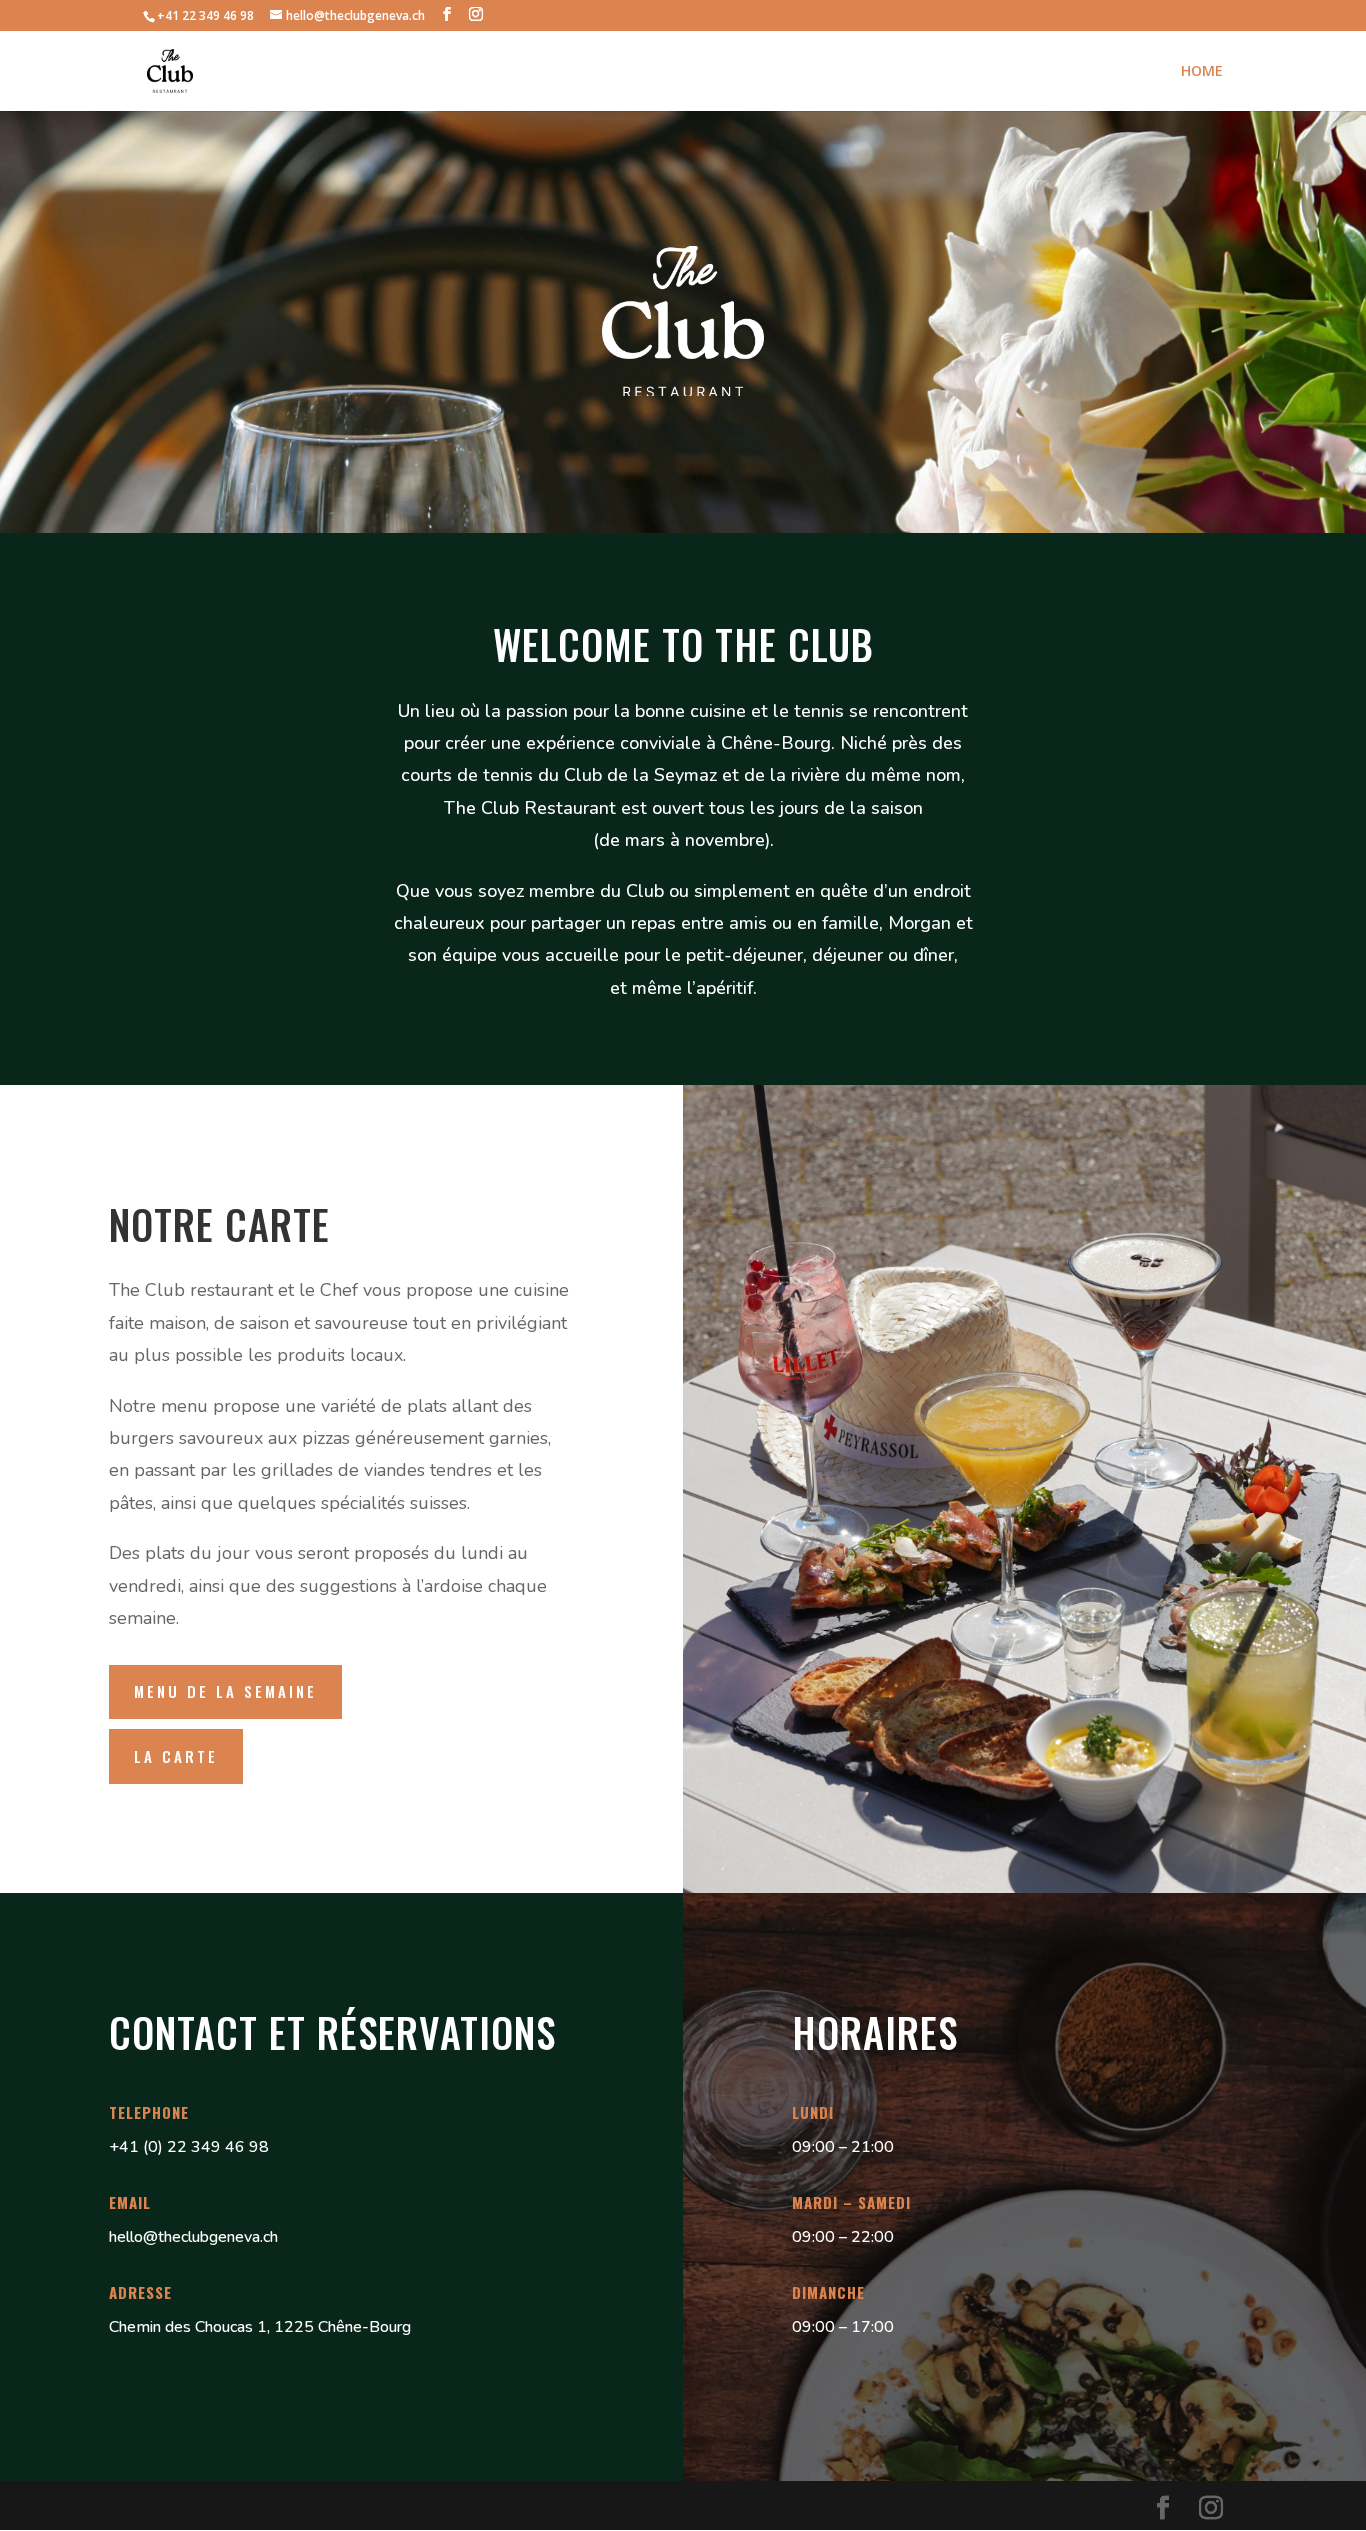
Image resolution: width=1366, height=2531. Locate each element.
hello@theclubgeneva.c (189, 2237)
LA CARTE (176, 1756)
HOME (1202, 72)
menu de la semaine (225, 1691)
